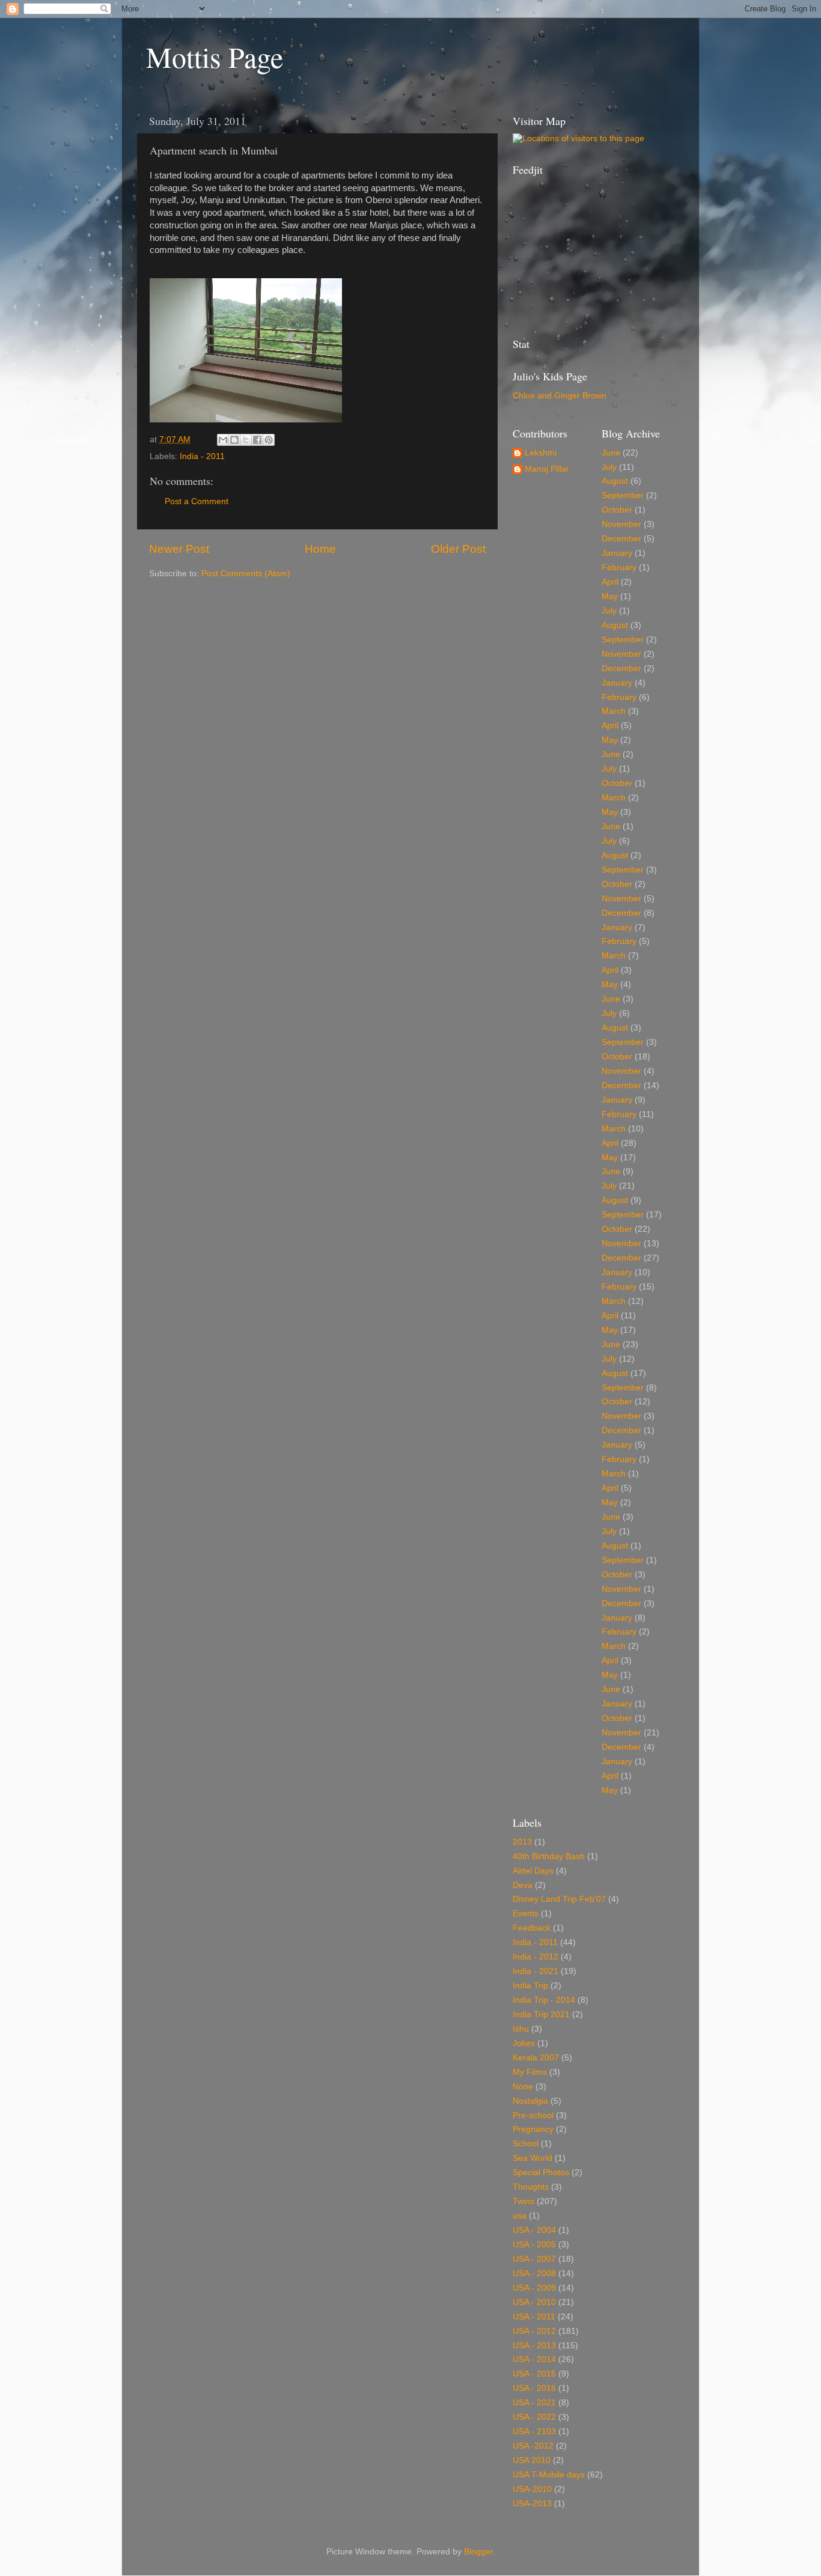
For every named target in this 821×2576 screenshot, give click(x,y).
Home (320, 549)
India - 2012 (536, 1957)
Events (526, 1914)
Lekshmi (541, 453)
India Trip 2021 (541, 2014)
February (619, 568)
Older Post (458, 549)
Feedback (532, 1928)
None (523, 2087)
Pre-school (533, 2115)
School (526, 2144)
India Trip (530, 1986)
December (621, 539)
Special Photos (541, 2173)
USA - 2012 (534, 2331)
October (617, 510)
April (610, 582)
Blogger (478, 2552)
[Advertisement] (573, 255)
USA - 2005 (534, 2245)
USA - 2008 (534, 2273)
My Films (530, 2072)
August (615, 481)
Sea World (533, 2158)
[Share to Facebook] (257, 440)
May (610, 596)
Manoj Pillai (546, 469)
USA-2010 (532, 2489)
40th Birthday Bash (549, 1856)
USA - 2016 (534, 2388)
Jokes (524, 2043)
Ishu (521, 2029)
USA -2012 (533, 2446)
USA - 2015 (534, 2374)
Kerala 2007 (536, 2058)
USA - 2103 (534, 2431)
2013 (522, 1842)
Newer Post (179, 549)
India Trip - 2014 (544, 2000)
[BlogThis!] (234, 440)
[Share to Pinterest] (269, 440)
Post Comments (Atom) (246, 574)
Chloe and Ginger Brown (560, 396)
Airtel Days (533, 1871)
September (623, 495)
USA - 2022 (534, 2417)
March (614, 711)
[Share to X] (246, 440)
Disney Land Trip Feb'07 (559, 1899)
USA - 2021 (534, 2403)
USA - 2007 (534, 2259)
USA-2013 (532, 2504)
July (609, 467)
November (621, 524)
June (611, 453)
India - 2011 (202, 456)
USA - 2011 (534, 2317)
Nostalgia (530, 2101)
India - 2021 (536, 1971)
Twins (523, 2201)
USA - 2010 (534, 2302)
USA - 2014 (534, 2359)
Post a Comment (197, 501)
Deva (523, 1885)
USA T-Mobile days (549, 2475)
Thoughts (531, 2187)
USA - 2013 (534, 2346)
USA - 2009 (534, 2288)
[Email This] (223, 440)
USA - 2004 (534, 2230)
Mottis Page (215, 56)
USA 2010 (532, 2460)
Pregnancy (533, 2129)
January (617, 553)
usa (520, 2216)
